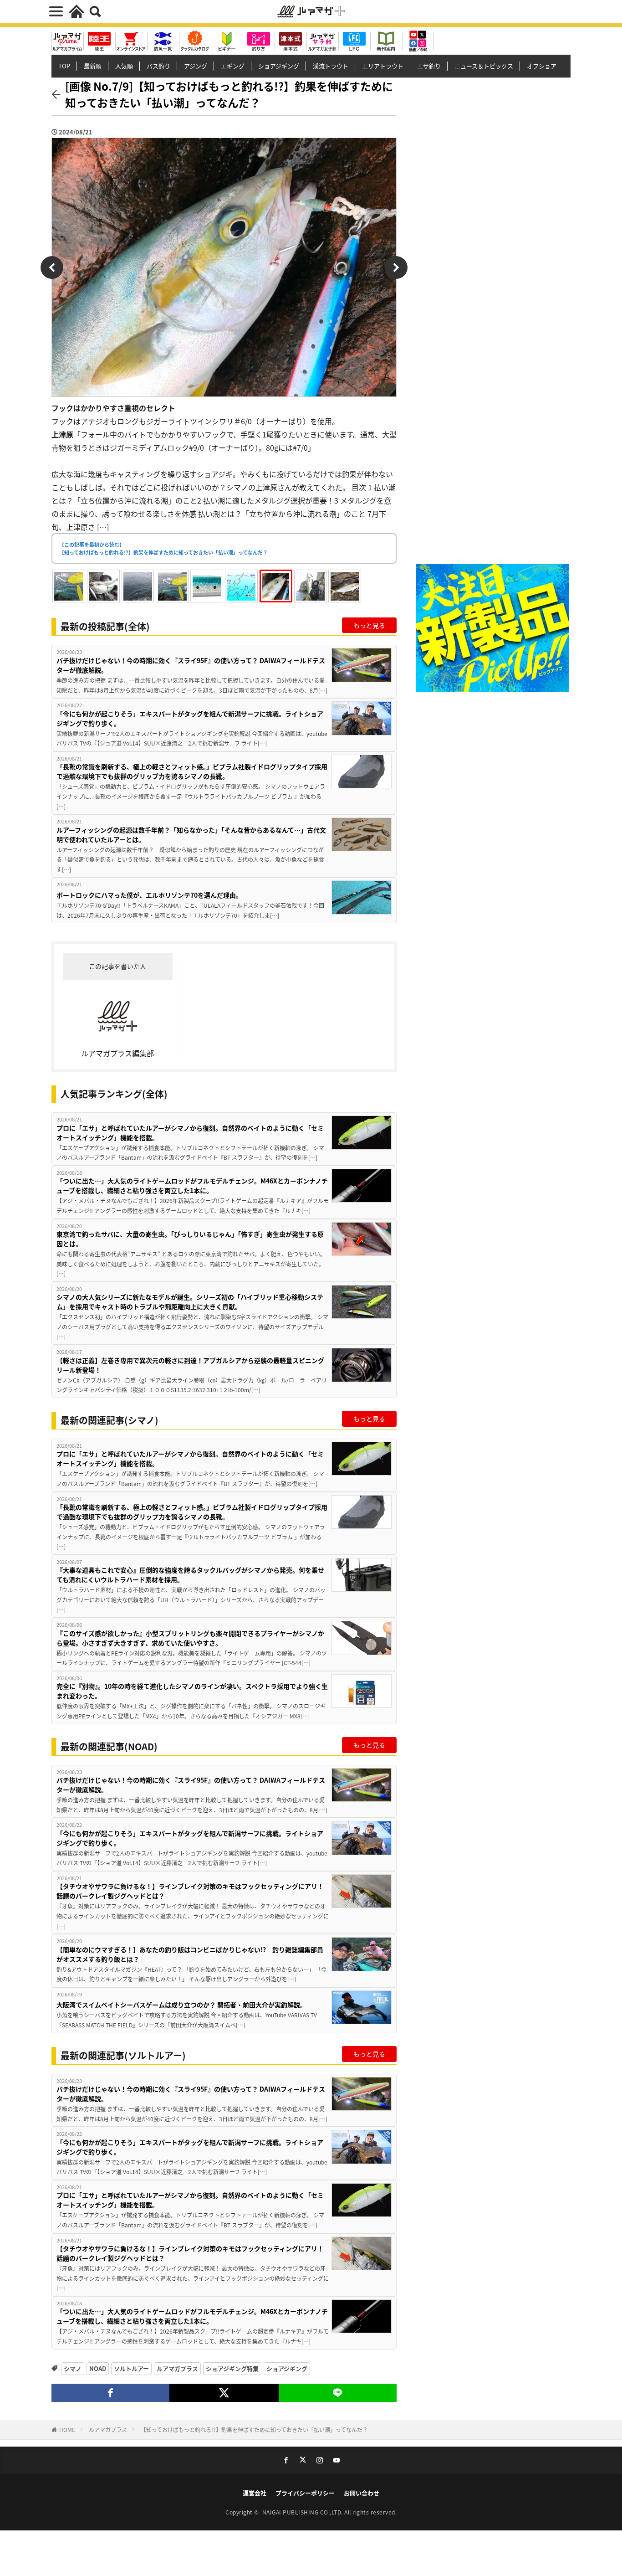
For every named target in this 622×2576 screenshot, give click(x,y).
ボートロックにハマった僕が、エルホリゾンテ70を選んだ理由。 (149, 895)
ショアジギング (279, 66)
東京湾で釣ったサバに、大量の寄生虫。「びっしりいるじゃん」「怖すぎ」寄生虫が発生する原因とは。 (190, 1239)
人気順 (124, 66)
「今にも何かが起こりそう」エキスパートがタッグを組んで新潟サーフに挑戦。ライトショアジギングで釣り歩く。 (190, 718)
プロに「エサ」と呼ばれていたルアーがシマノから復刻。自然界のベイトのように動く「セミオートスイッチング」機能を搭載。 (190, 1133)
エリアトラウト (383, 66)
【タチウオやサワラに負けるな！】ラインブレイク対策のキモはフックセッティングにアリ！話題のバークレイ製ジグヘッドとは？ (190, 1891)
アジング (196, 66)
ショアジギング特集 (232, 2368)
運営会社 (255, 2493)
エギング (233, 66)
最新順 (93, 66)
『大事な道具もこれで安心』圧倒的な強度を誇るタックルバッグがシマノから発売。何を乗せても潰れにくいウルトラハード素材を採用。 (190, 1575)
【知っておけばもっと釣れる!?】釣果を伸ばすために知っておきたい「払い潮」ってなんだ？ (254, 2429)
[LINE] (338, 2393)
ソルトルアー (131, 2368)
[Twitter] (224, 2393)
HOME (67, 2429)
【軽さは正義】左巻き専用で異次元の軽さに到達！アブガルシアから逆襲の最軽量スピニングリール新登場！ (190, 1365)
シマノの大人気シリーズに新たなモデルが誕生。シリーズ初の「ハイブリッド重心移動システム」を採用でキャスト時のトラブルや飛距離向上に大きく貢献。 (190, 1302)
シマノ (73, 2368)
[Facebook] (110, 2393)
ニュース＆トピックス (484, 66)
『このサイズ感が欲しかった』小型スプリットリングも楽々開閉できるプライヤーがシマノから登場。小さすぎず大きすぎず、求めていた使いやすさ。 (190, 1638)
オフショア (542, 66)
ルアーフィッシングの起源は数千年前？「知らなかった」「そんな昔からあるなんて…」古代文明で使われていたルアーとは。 (191, 835)
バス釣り (158, 66)
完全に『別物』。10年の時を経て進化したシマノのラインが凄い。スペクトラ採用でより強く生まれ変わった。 (192, 1691)
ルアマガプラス (177, 2368)
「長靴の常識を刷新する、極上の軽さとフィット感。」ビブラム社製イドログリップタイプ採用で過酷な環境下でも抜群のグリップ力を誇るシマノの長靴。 (192, 771)
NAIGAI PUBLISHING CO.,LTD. (303, 2512)
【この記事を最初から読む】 (163, 548)
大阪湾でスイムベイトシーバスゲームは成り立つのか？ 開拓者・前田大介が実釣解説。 (181, 2005)
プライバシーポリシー (305, 2493)
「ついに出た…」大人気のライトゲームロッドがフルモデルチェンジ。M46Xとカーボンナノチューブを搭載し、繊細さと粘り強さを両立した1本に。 (192, 1185)
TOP (64, 66)
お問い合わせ (362, 2493)
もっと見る (369, 625)
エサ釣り (429, 66)
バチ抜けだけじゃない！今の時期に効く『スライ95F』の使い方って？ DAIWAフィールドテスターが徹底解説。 (191, 665)
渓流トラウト (331, 66)
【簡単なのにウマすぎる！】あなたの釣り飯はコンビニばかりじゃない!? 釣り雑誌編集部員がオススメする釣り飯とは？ (190, 1954)
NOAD (98, 2368)
